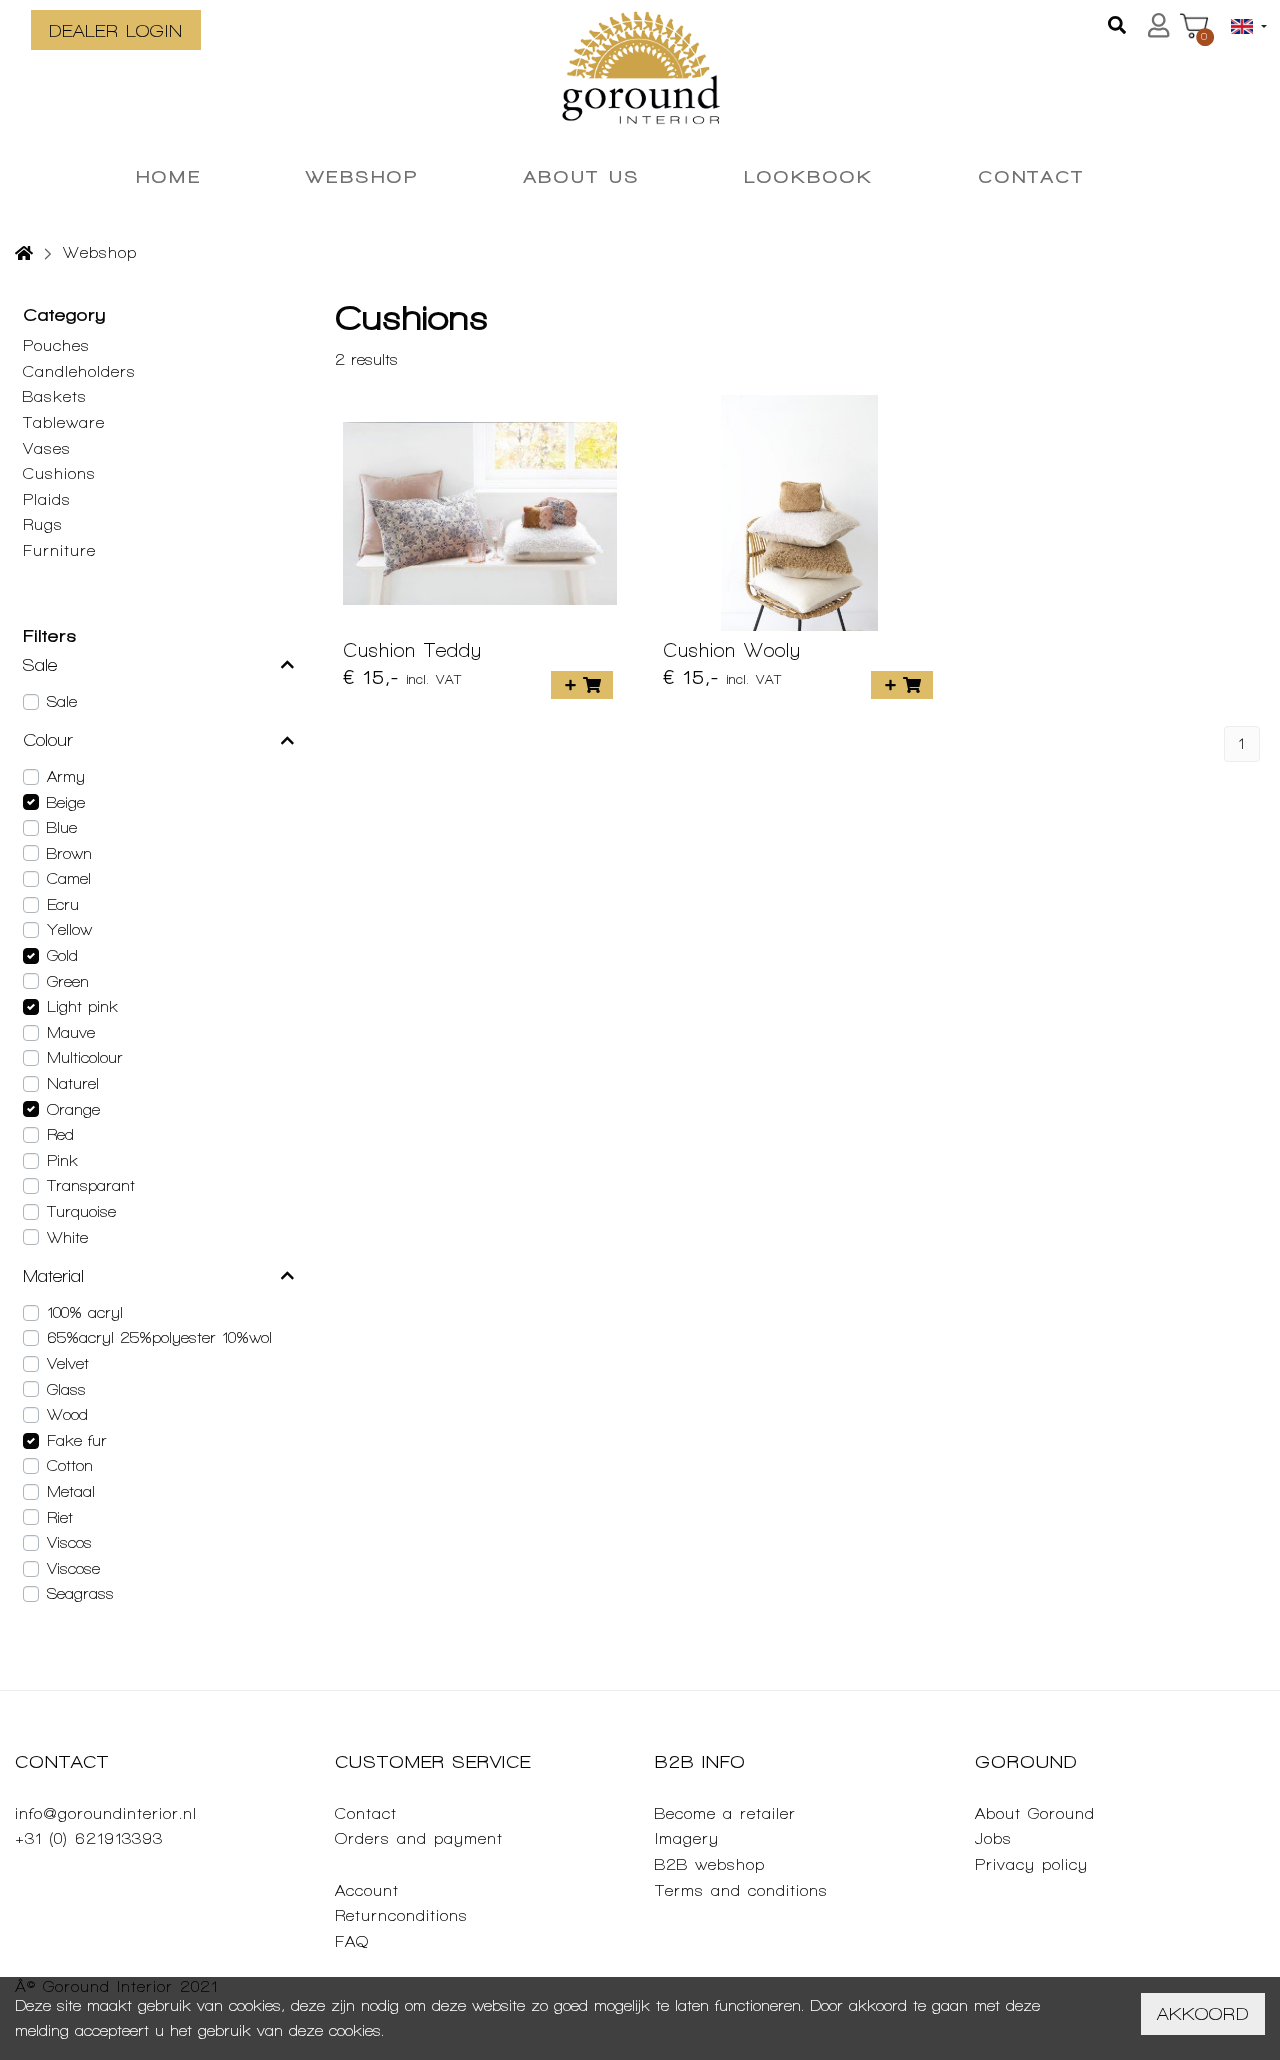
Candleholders (79, 371)
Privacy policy (1031, 1864)
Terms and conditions (741, 1890)
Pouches (56, 345)
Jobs (993, 1838)
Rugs (43, 524)
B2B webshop (710, 1864)
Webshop (100, 252)
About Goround (1035, 1813)
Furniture (59, 550)
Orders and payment (419, 1838)
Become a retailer (725, 1813)
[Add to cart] (582, 685)
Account (367, 1890)
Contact (366, 1813)
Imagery (687, 1838)
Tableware (64, 422)
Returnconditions (401, 1915)
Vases (47, 448)
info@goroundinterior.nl (106, 1813)
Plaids (47, 499)
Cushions (59, 473)
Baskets (55, 396)
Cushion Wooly (732, 650)
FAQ (352, 1941)
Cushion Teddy (412, 650)
